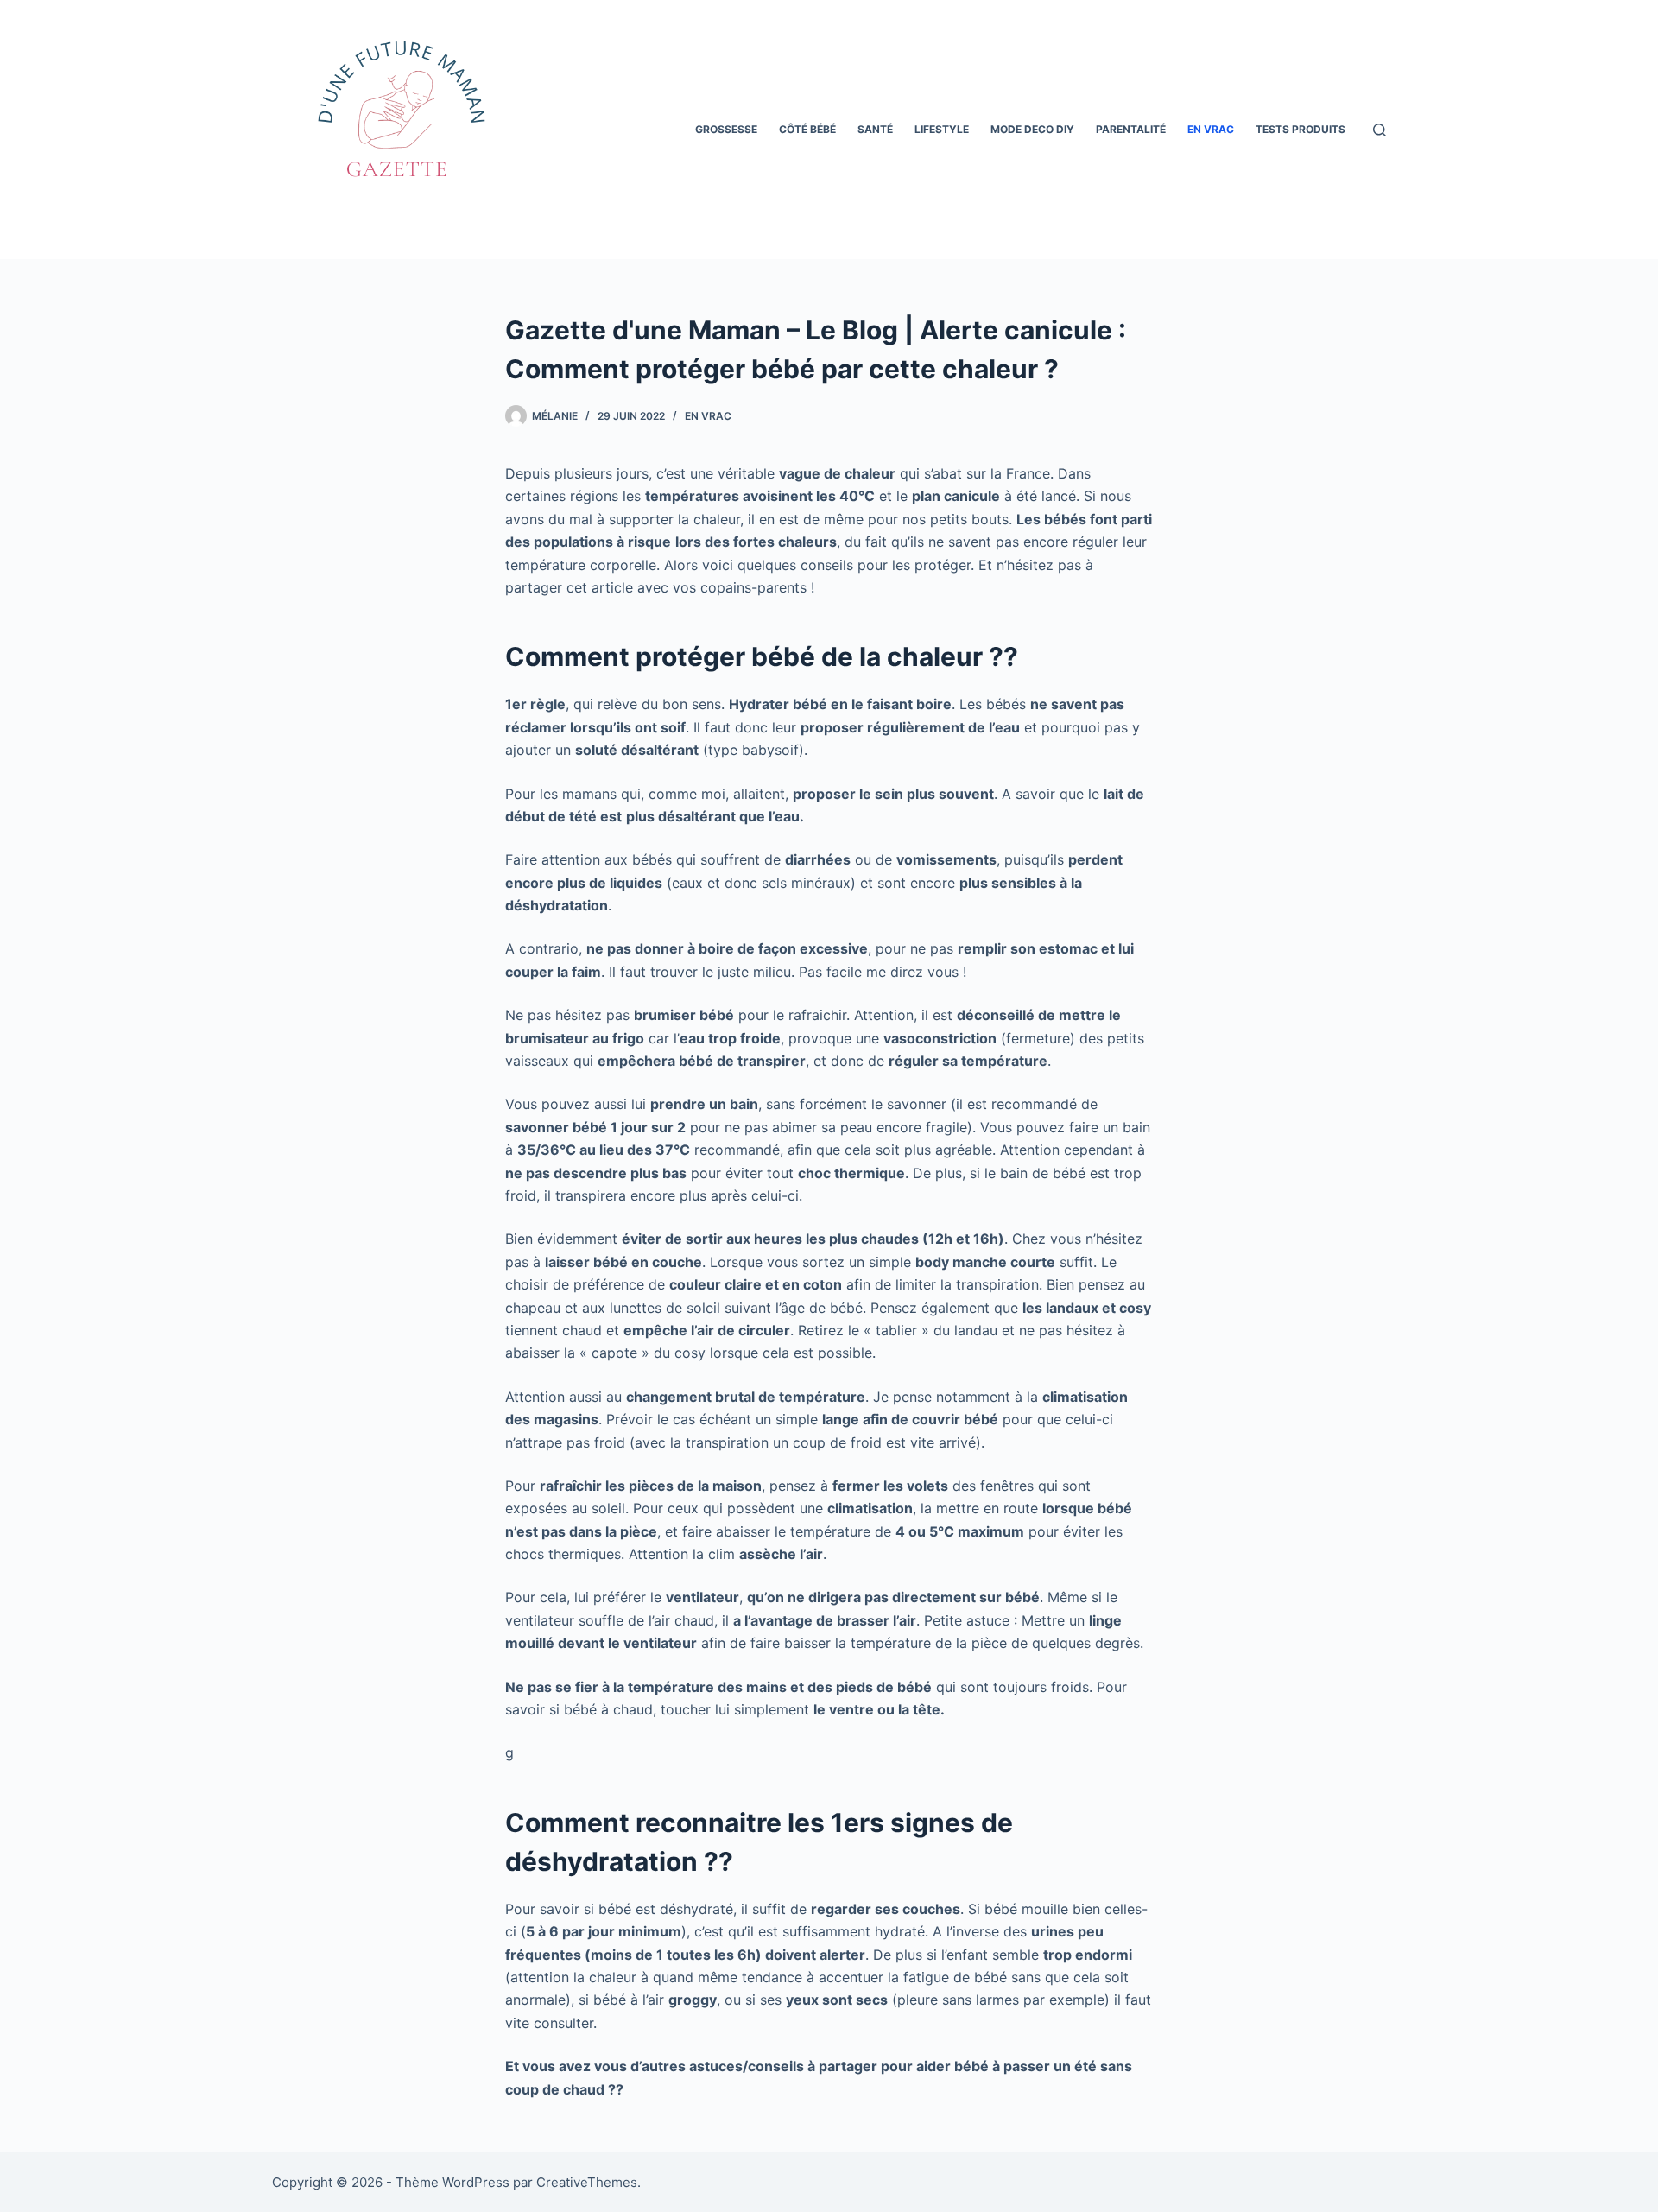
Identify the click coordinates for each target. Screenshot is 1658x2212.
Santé (875, 129)
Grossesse (726, 129)
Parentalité (1131, 129)
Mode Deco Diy (1032, 129)
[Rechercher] (1380, 130)
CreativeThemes (587, 2182)
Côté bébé (807, 129)
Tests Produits (1300, 129)
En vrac (1211, 129)
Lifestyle (942, 129)
